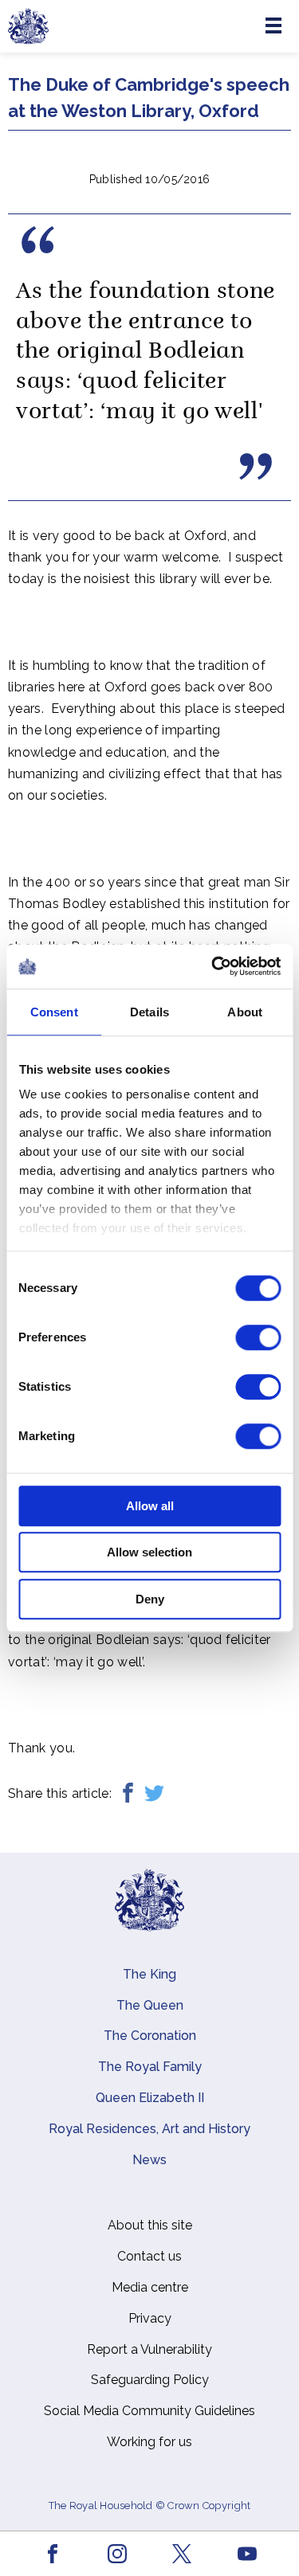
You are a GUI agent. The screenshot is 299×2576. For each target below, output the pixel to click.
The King (149, 1974)
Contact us (149, 2256)
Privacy (150, 2318)
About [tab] (245, 1012)
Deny (150, 1599)
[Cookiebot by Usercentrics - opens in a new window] (213, 966)
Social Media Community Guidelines (149, 2411)
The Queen (150, 2005)
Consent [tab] (54, 1012)
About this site (150, 2225)
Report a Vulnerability (149, 2349)
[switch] (258, 1337)
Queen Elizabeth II (150, 2098)
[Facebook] (128, 1793)
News (149, 2160)
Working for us (149, 2442)
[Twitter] (154, 1793)
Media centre (150, 2287)
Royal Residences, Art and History (149, 2129)
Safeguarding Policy (150, 2380)
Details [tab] (149, 1012)
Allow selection (149, 1552)
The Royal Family (150, 2067)
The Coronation (150, 2036)
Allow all (150, 1506)
